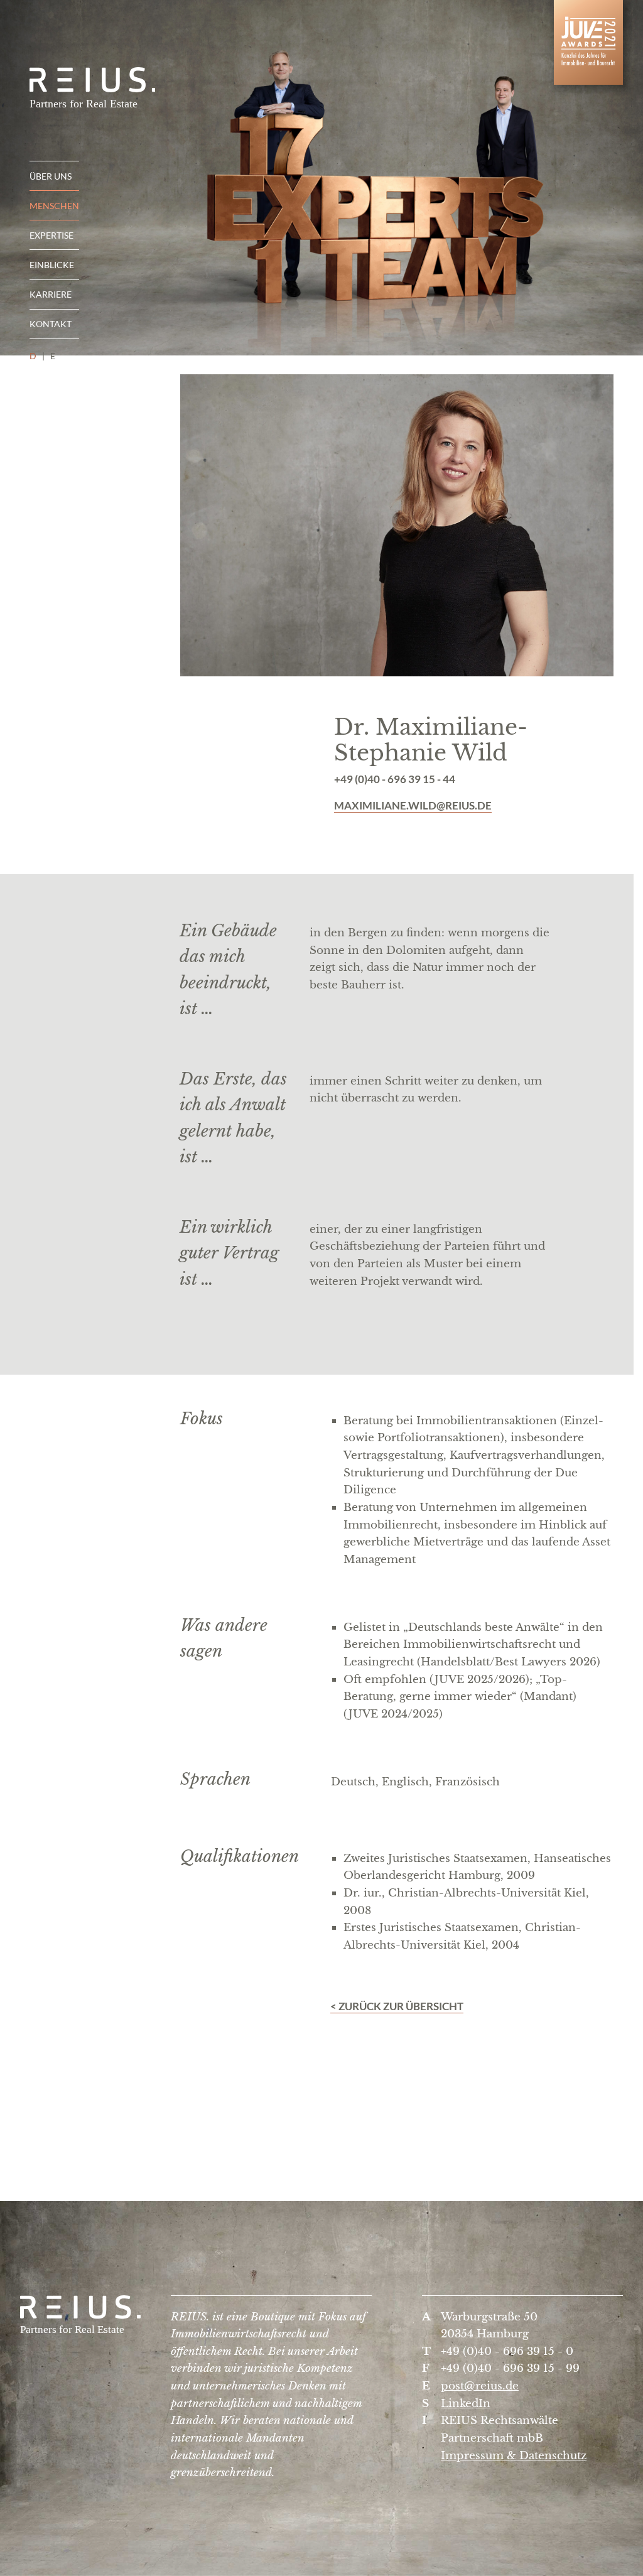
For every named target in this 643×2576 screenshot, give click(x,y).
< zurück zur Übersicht (397, 2006)
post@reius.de (480, 2386)
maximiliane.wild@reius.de (413, 805)
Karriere (51, 294)
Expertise (51, 235)
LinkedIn (466, 2403)
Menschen (54, 206)
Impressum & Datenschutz (514, 2455)
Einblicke (52, 265)
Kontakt (51, 324)
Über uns (51, 176)
